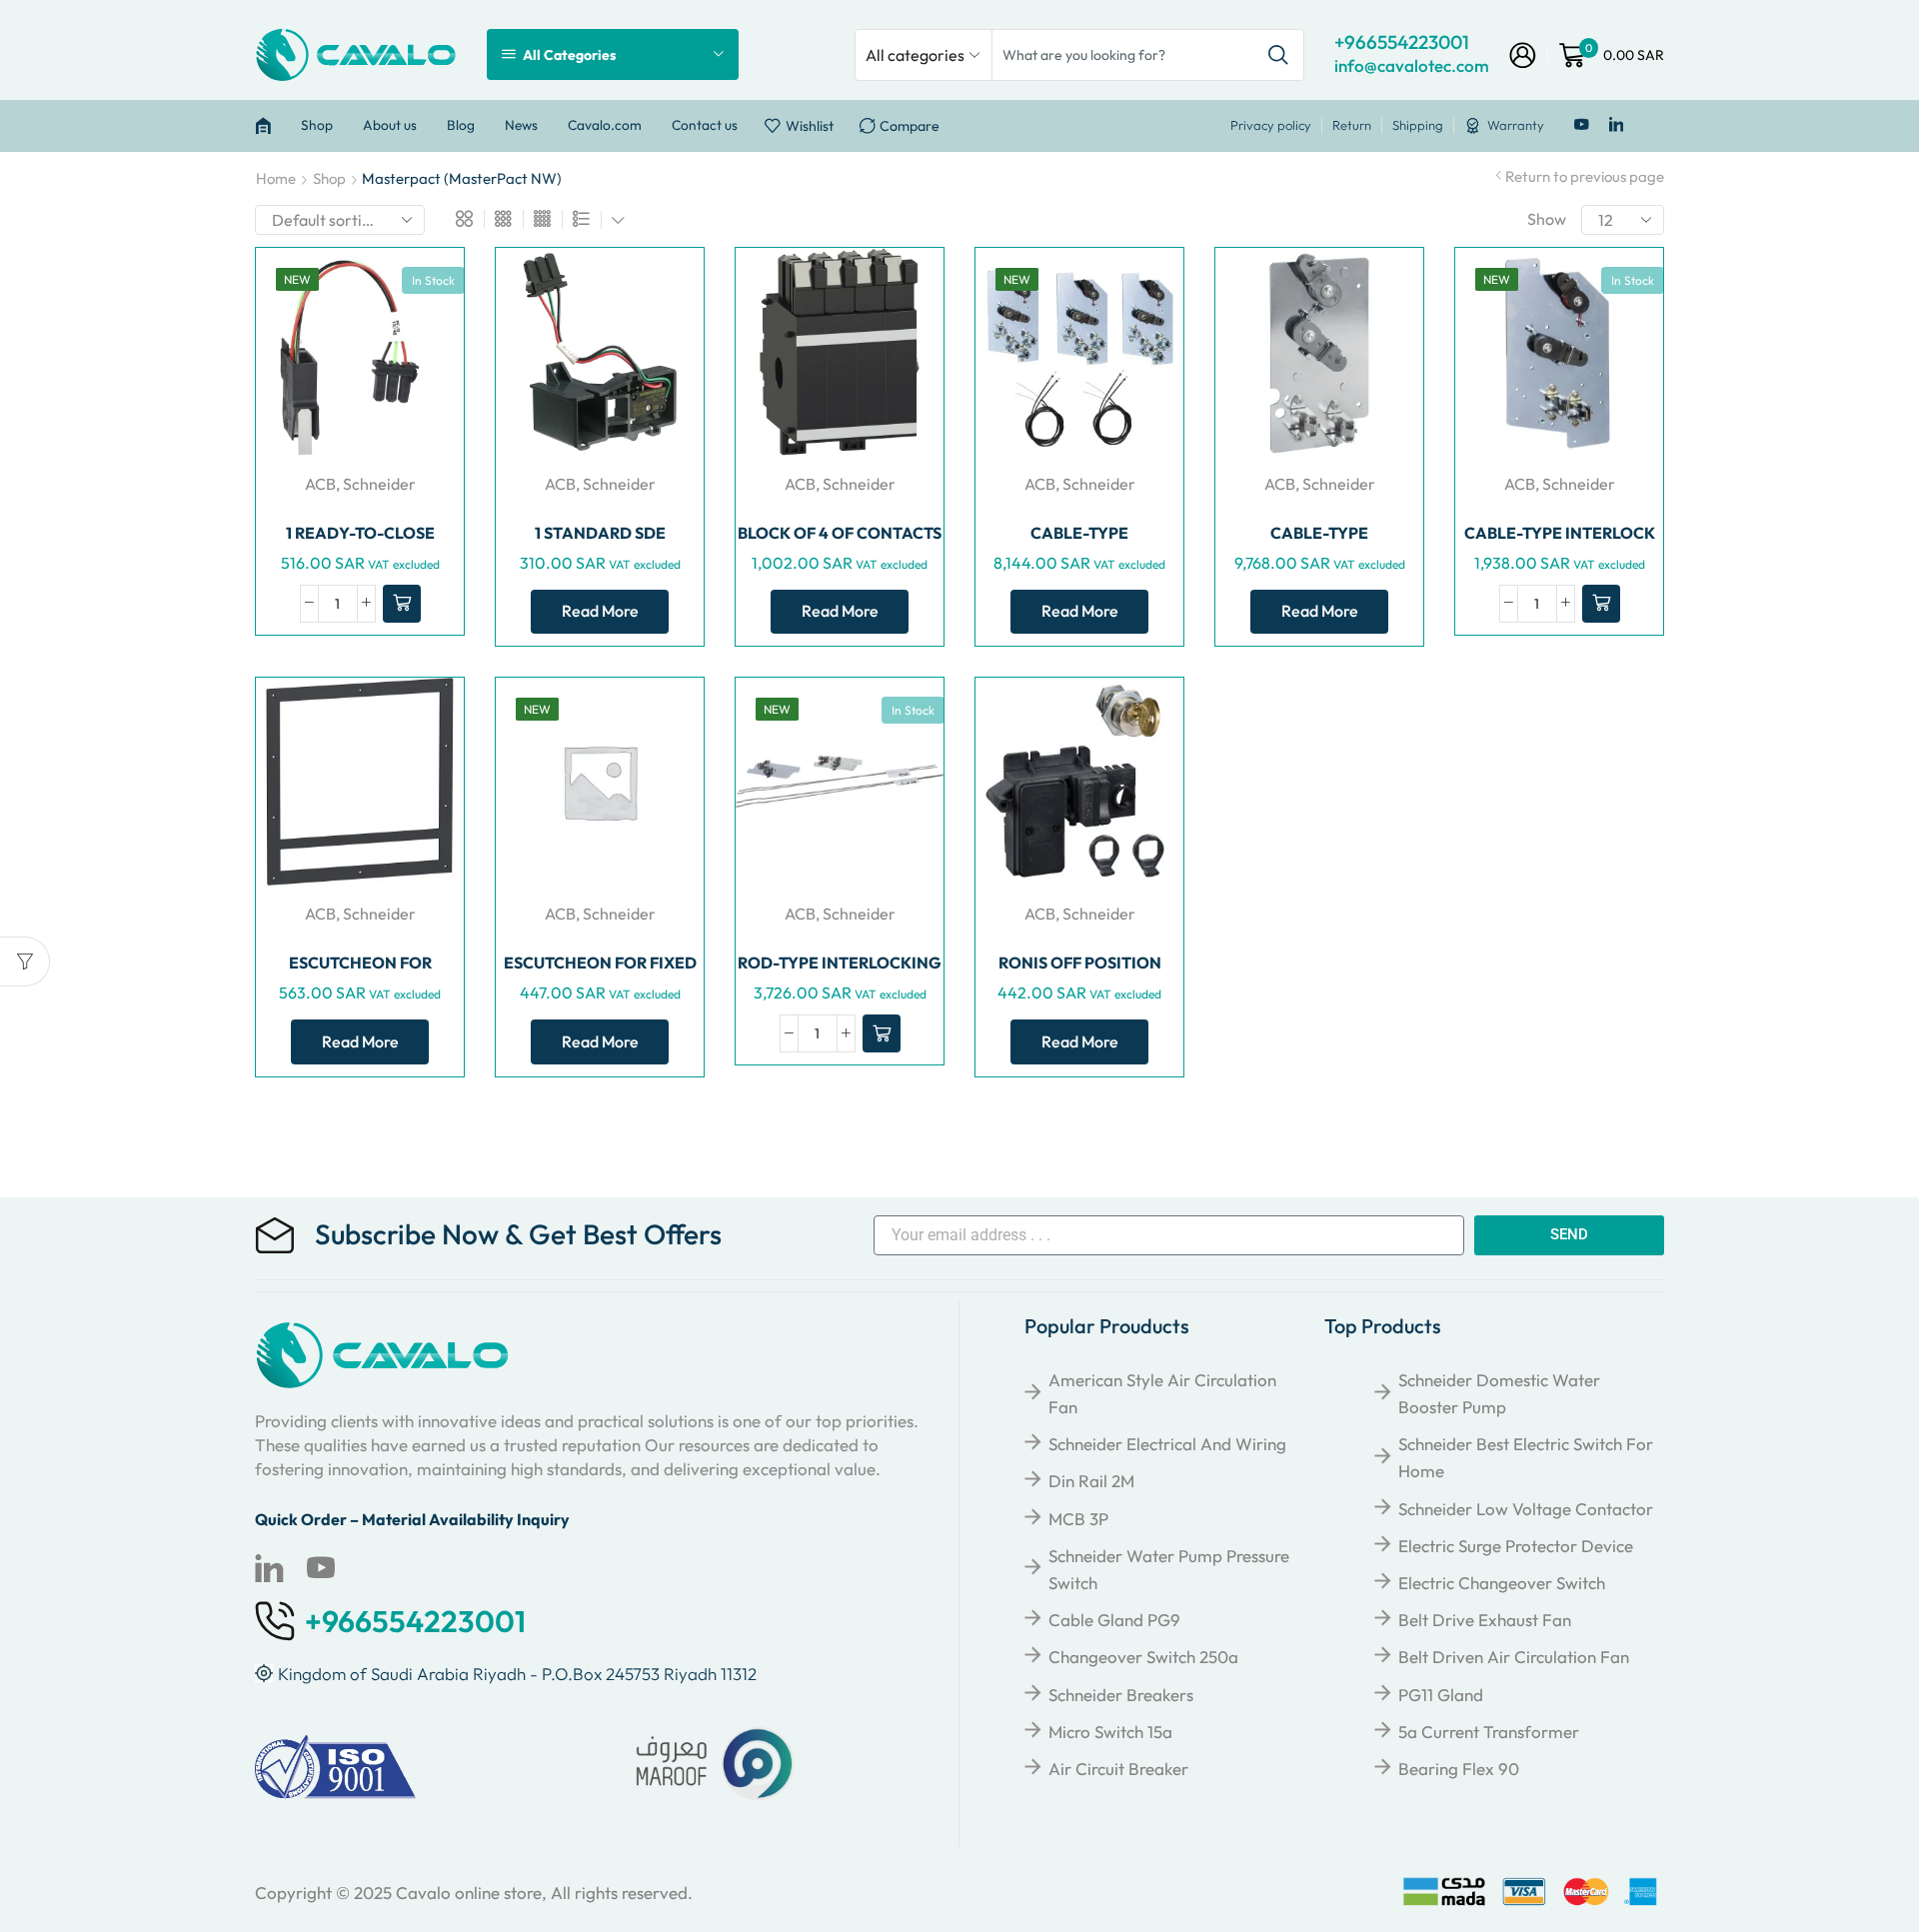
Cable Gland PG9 (1114, 1620)
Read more (600, 611)
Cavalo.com (605, 125)
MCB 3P (1078, 1519)
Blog (461, 125)
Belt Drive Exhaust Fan (1485, 1620)
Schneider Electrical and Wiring (1167, 1444)
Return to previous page (1585, 176)
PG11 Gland (1441, 1695)
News (521, 125)
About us (390, 125)
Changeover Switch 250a (1143, 1657)
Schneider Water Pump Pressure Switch (1169, 1569)
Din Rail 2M (1091, 1481)
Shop (317, 125)
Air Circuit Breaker (1118, 1769)
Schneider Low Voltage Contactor (1526, 1509)
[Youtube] (1582, 125)
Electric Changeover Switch (1502, 1583)
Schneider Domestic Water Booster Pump (1499, 1393)
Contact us (705, 125)
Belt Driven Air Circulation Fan (1514, 1657)
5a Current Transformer (1489, 1732)
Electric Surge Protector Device (1516, 1546)
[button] (402, 604)
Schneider (379, 484)
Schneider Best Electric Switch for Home (1526, 1457)
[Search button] (1278, 55)
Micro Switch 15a (1110, 1732)
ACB (320, 484)
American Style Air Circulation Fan (1162, 1393)
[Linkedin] (1617, 125)
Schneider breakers (1121, 1695)
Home (276, 178)
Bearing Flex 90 (1459, 1769)
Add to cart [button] (444, 372)
